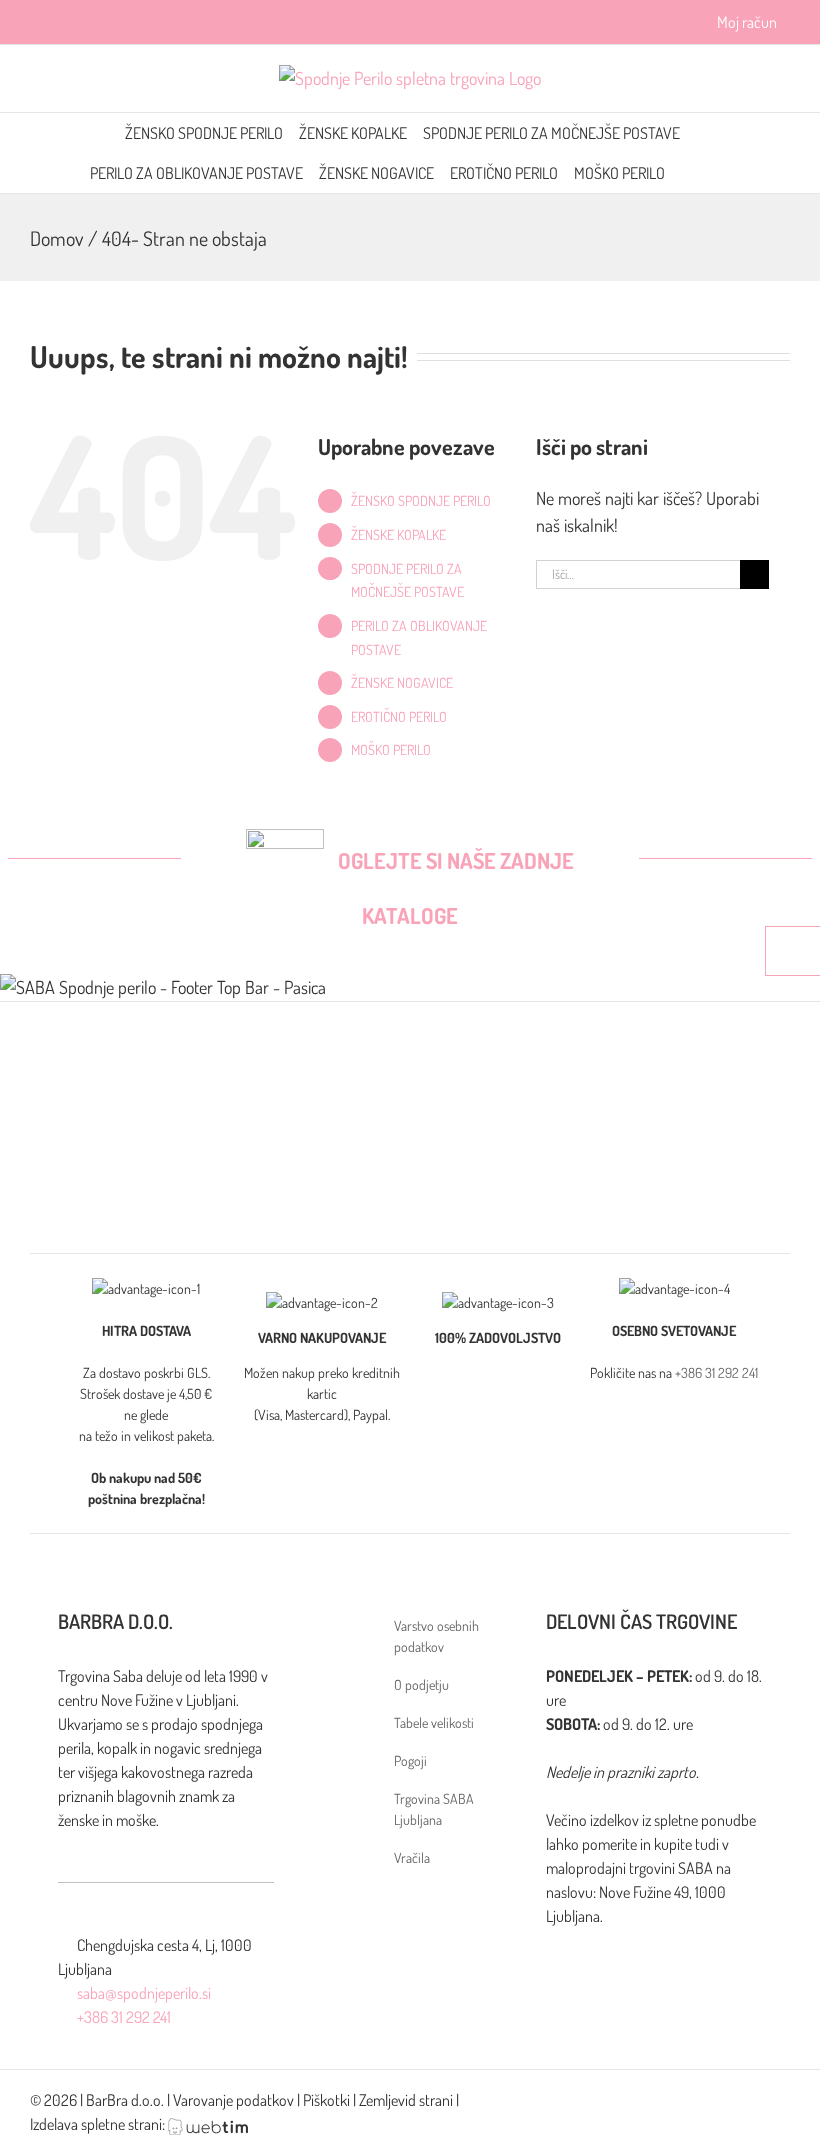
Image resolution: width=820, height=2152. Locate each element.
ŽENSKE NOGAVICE (402, 682)
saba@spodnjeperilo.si (144, 1993)
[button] (724, 173)
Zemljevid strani (406, 2100)
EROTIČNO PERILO (399, 716)
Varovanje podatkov (233, 2100)
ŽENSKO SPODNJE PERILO (421, 500)
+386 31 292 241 (716, 1372)
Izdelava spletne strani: (99, 2124)
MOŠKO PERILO (391, 749)
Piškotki (326, 2100)
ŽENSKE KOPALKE (398, 534)
